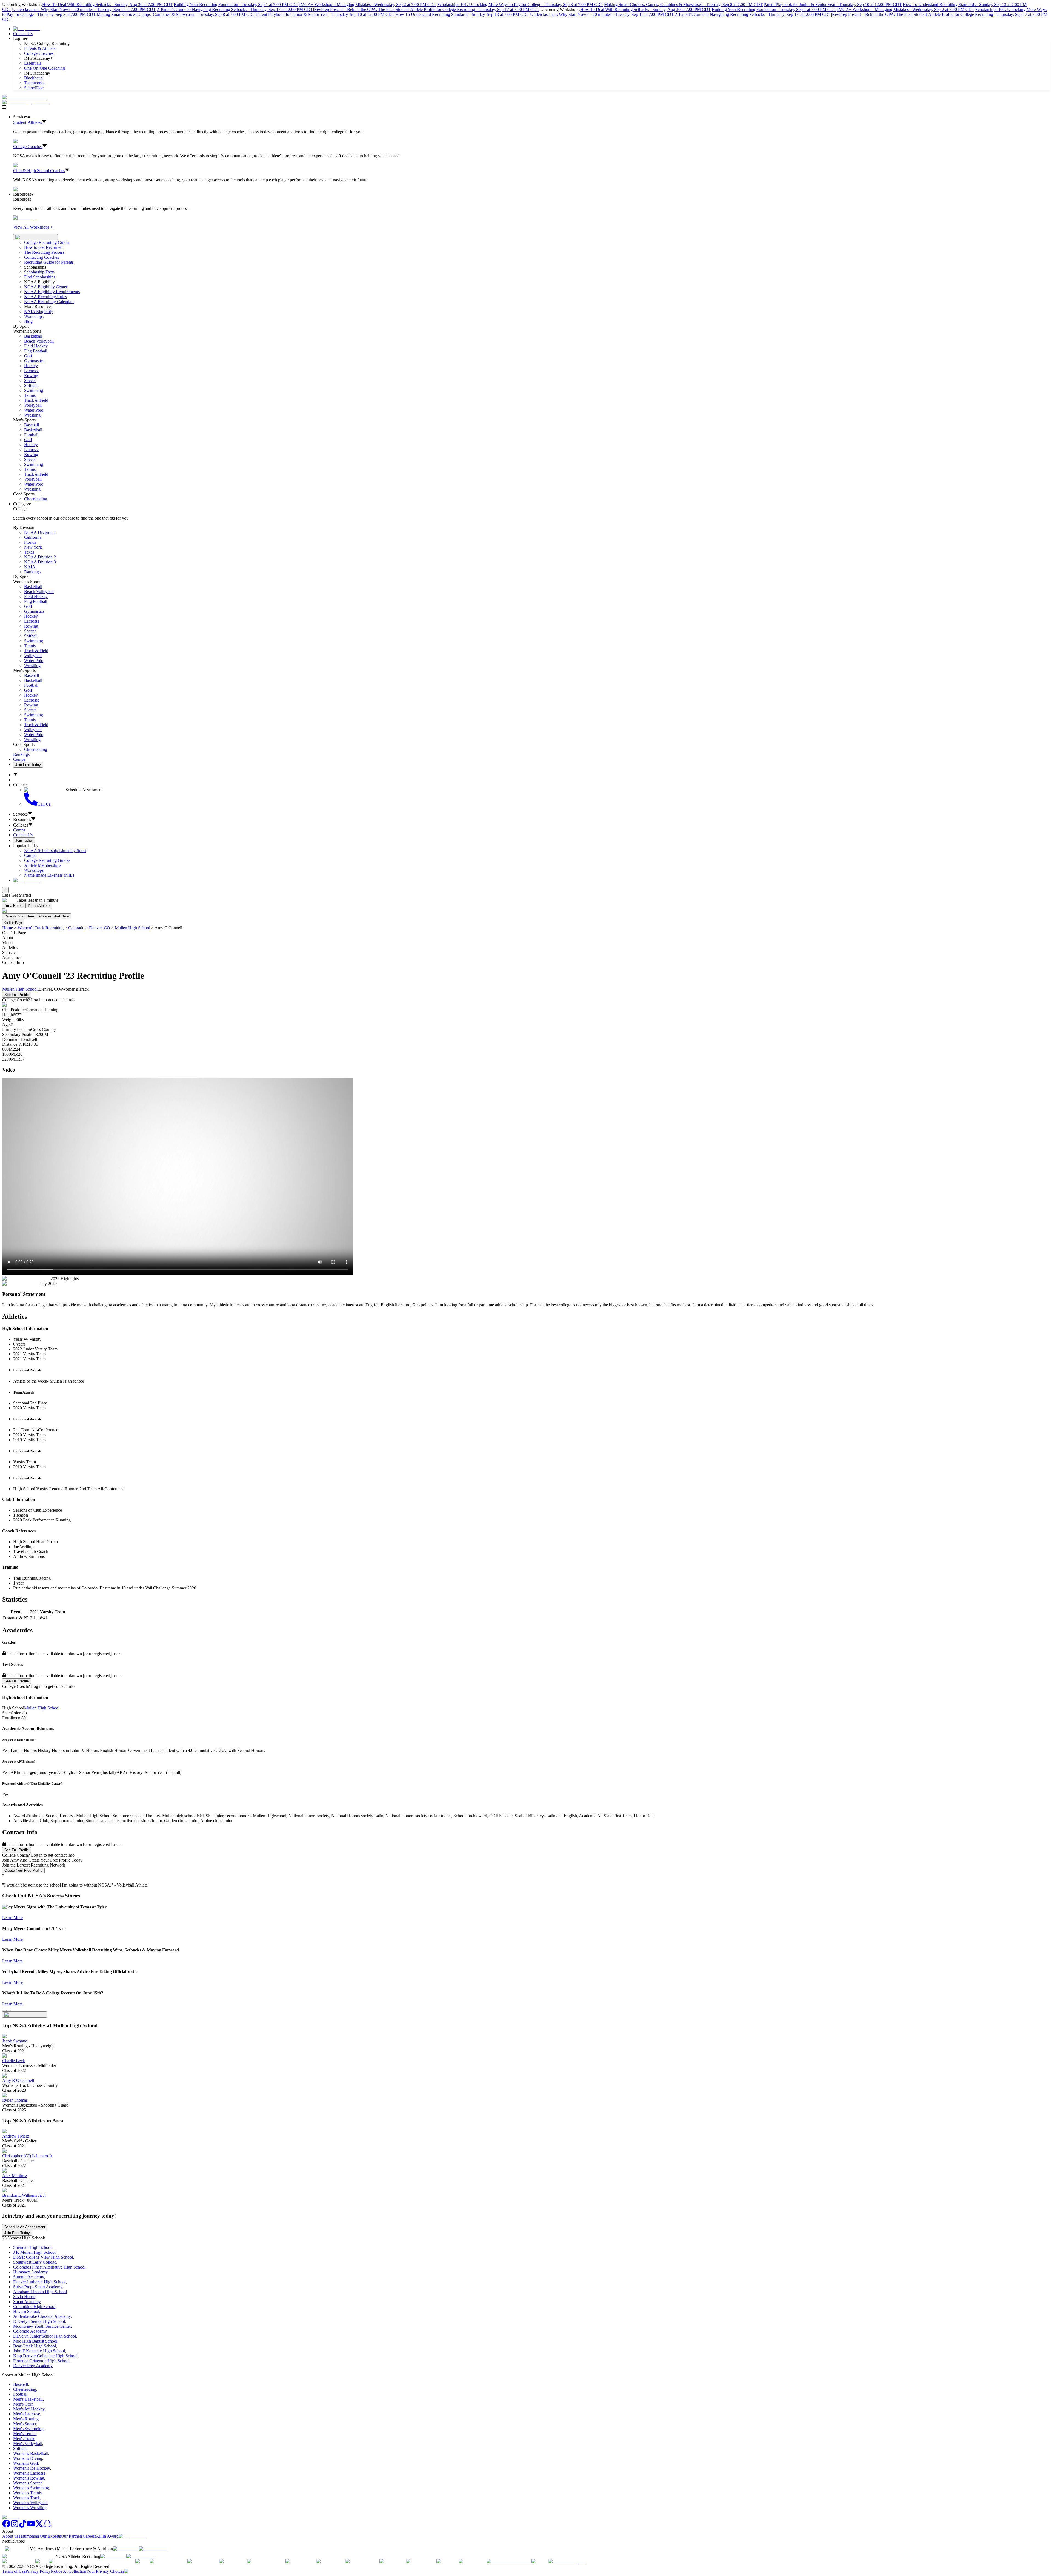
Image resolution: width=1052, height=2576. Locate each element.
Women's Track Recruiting (41, 928)
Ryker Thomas (15, 2100)
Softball (31, 385)
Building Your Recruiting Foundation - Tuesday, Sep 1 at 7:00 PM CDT (236, 5)
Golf (28, 356)
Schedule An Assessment (25, 2227)
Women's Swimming (31, 2488)
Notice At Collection (68, 2571)
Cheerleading (36, 499)
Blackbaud (33, 78)
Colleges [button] (21, 825)
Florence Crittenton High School (41, 2361)
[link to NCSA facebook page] (6, 2526)
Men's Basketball (28, 2399)
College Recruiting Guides (47, 242)
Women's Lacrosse (29, 2473)
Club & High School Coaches (39, 171)
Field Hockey (36, 346)
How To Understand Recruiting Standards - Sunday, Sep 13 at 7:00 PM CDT (462, 14)
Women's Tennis (27, 2493)
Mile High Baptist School (35, 2341)
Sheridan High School (32, 2247)
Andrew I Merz (16, 2136)
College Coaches (39, 53)
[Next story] (9, 2010)
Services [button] (20, 814)
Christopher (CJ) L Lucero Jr (27, 2156)
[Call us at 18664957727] (25, 97)
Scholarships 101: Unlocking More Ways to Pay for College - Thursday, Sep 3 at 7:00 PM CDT (520, 5)
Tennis (30, 395)
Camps (19, 759)
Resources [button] (22, 820)
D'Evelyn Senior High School (39, 2321)
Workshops (34, 870)
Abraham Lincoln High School (40, 2292)
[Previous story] (4, 2010)
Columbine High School (34, 2306)
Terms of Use (14, 2571)
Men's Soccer (25, 2424)
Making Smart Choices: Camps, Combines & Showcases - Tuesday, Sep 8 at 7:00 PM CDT (683, 5)
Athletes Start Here (54, 916)
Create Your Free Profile (23, 1870)
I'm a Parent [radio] (14, 906)
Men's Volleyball (28, 2444)
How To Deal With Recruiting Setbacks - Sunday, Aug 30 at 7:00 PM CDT (108, 5)
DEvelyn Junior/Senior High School (45, 2336)
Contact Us (23, 34)
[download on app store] (126, 2549)
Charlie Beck (14, 2061)
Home (8, 928)
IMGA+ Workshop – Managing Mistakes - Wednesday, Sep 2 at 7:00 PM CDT (368, 5)
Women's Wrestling (30, 2508)
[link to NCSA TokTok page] (23, 2526)
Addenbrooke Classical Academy (42, 2316)
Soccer (30, 381)
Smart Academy (27, 2302)
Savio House (24, 2297)
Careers (89, 2536)
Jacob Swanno (15, 2041)
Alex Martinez (15, 2175)
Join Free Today (28, 765)
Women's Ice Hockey (32, 2468)
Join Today (24, 840)
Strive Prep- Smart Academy (38, 2287)
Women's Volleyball (30, 2503)
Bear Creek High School (35, 2346)
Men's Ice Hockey (29, 2409)
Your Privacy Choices (105, 2571)
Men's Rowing (26, 2419)
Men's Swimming (28, 2429)
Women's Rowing (29, 2478)
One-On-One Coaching (45, 68)
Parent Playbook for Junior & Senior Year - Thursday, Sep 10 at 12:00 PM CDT (833, 5)
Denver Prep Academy (33, 2366)
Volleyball (33, 405)
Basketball (33, 336)
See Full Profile (17, 995)
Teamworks (34, 83)
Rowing (31, 376)
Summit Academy (28, 2277)
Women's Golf (26, 2463)
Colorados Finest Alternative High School (49, 2267)
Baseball (32, 425)
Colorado (76, 928)
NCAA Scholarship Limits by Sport (55, 850)
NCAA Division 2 (40, 557)
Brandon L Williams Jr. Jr (24, 2195)
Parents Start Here (19, 916)
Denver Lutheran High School (39, 2282)
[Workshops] (25, 218)
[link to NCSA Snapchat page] (47, 2526)
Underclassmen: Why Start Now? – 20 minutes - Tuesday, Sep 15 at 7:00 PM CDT (84, 9)
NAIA (30, 567)
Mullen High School (132, 928)
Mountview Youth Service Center (42, 2326)
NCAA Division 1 (40, 532)
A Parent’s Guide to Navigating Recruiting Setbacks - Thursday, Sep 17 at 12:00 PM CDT (235, 9)
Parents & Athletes (40, 48)
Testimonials (29, 2536)
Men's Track (24, 2439)
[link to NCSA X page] (39, 2526)
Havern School (26, 2311)
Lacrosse (32, 371)
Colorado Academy (30, 2331)
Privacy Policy (38, 2571)
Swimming (34, 390)
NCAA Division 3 (40, 562)
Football (31, 435)
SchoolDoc (34, 88)
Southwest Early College (35, 2262)
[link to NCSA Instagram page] (15, 2526)
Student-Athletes (28, 122)
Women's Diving (28, 2458)
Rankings (32, 572)
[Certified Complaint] (568, 2561)
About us (10, 2536)
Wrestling (32, 415)
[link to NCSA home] (10, 2517)
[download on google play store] (154, 2549)
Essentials (33, 63)
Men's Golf (23, 2404)
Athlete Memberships (43, 865)
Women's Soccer (27, 2483)
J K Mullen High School (34, 2252)
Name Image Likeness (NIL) (49, 875)
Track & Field (36, 400)
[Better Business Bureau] (509, 2561)
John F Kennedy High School (39, 2351)
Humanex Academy (30, 2272)
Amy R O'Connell (18, 2080)
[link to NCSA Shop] (26, 29)
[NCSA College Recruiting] (27, 102)
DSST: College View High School (43, 2257)
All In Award (107, 2536)
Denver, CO (100, 928)
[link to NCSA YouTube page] (31, 2526)
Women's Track (27, 2498)
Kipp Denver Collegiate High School (45, 2356)
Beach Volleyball (39, 341)
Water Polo (34, 410)
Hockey (31, 366)
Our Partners (72, 2536)
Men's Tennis (25, 2434)
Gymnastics (34, 361)
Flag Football (36, 351)
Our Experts (50, 2536)
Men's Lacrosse (27, 2414)
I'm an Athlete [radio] (39, 906)
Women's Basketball (31, 2453)
